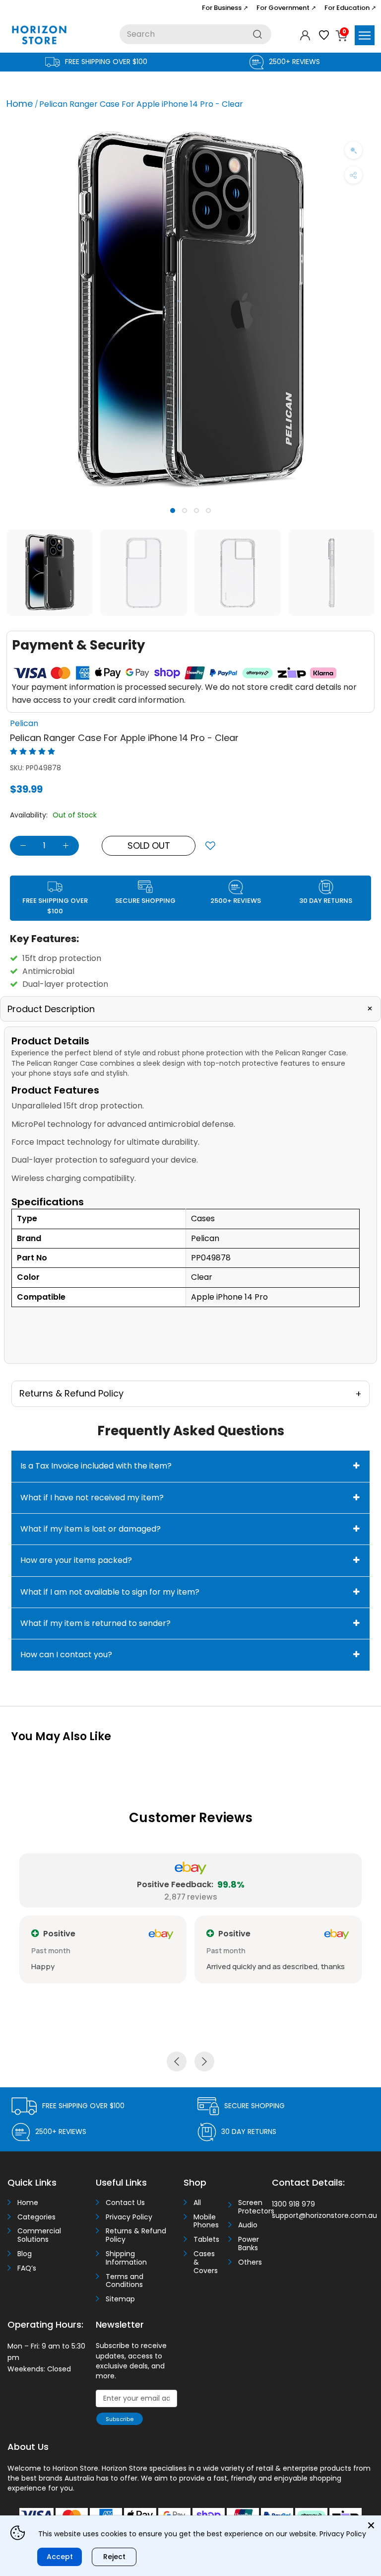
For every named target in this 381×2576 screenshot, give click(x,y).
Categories (36, 2217)
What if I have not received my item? (92, 1498)
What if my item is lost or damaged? (91, 1529)
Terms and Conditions (125, 2281)
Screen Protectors (252, 2207)
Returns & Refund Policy (136, 2235)
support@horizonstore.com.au (324, 2215)
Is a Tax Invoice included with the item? (96, 1466)
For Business (225, 8)
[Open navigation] (365, 35)
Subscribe (120, 2419)
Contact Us (125, 2203)
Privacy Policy (129, 2217)
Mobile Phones (206, 2221)
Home (20, 104)
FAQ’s (27, 2268)
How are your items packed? (76, 1560)
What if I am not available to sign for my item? (110, 1592)
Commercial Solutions (39, 2235)
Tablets (206, 2240)
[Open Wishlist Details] (324, 35)
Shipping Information (126, 2258)
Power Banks (249, 2244)
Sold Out (149, 846)
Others (250, 2262)
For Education (350, 8)
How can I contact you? (66, 1655)
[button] (186, 1320)
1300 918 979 (293, 2204)
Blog (25, 2254)
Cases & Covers (206, 2262)
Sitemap (120, 2299)
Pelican (24, 723)
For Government (286, 8)
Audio (248, 2225)
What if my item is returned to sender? (95, 1623)
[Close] (371, 2525)
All (197, 2203)
